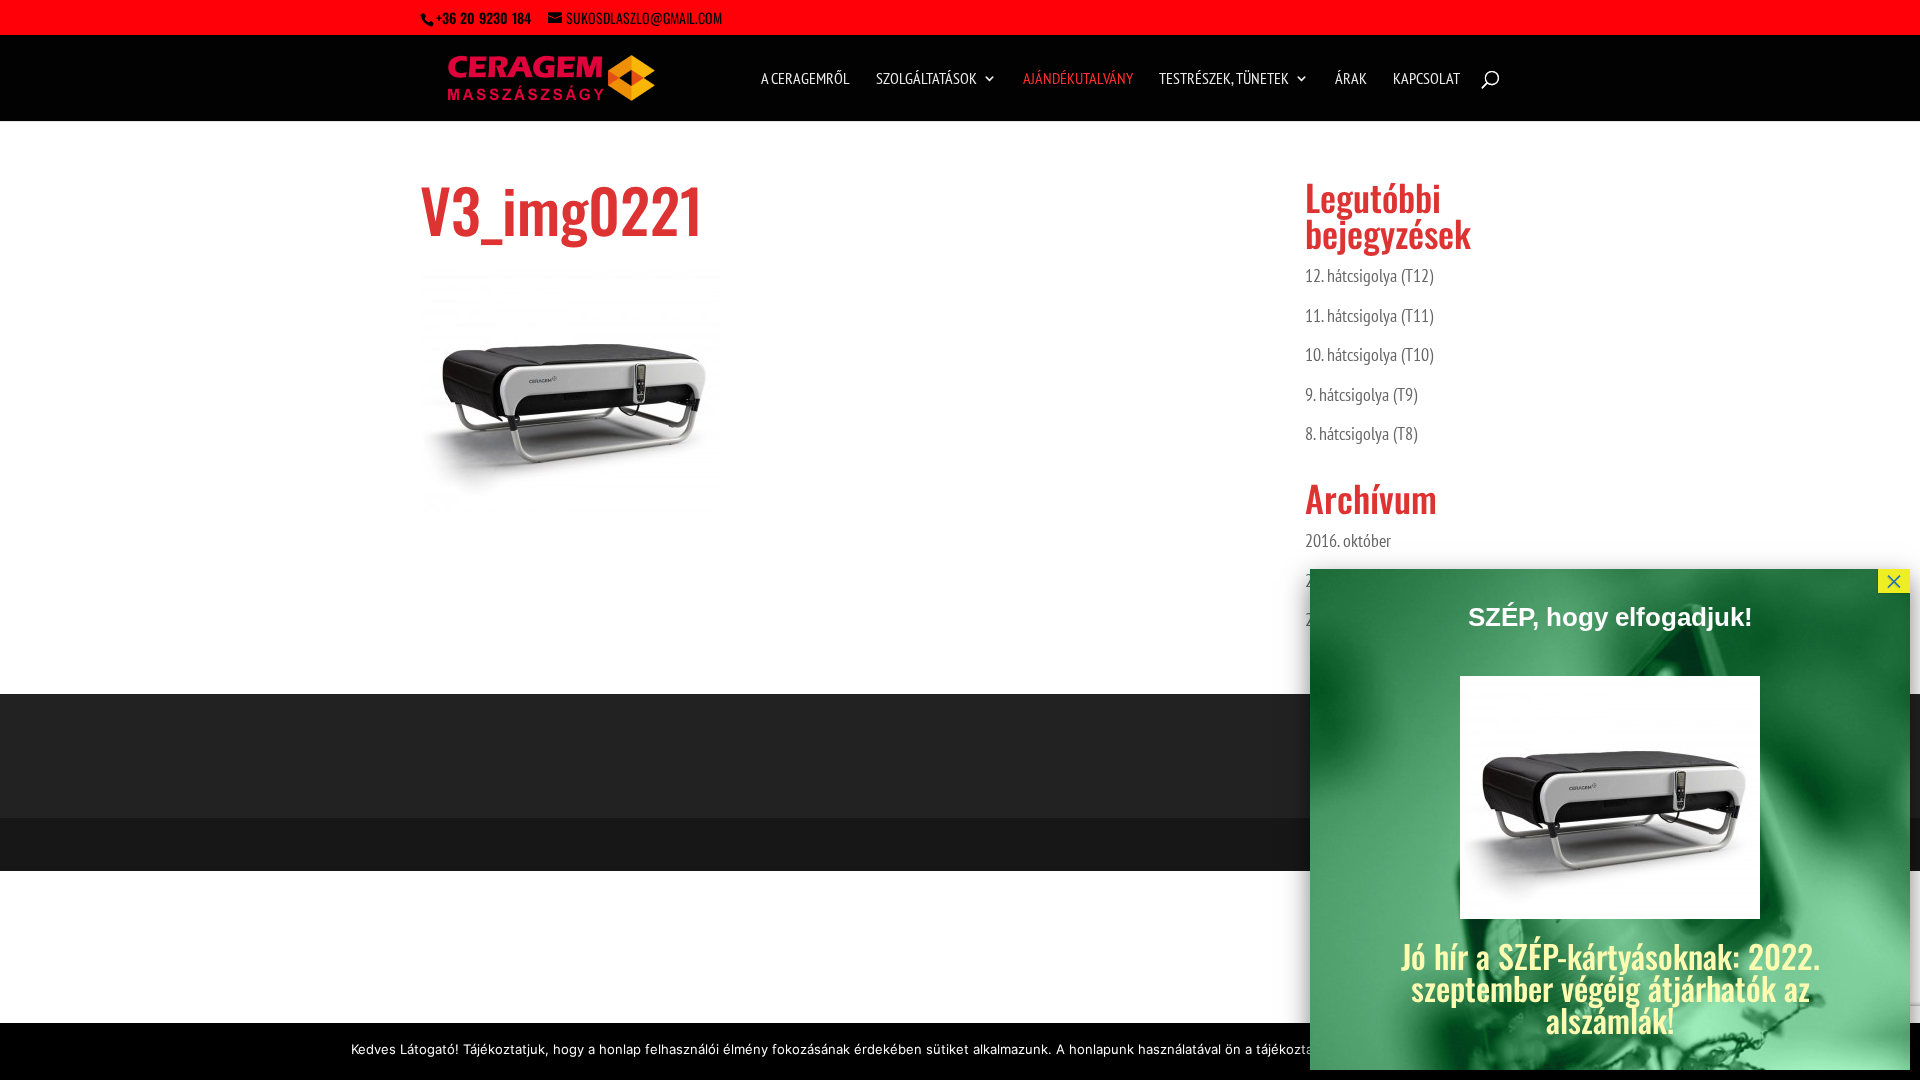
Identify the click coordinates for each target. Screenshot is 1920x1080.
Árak (1351, 79)
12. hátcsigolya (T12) (1369, 275)
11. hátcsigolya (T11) (1369, 315)
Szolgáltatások (926, 79)
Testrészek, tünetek (1224, 79)
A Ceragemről (805, 79)
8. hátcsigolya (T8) (1361, 433)
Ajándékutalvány (1078, 79)
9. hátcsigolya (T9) (1361, 394)
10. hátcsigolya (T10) (1369, 354)
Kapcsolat (1426, 79)
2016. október (1348, 540)
